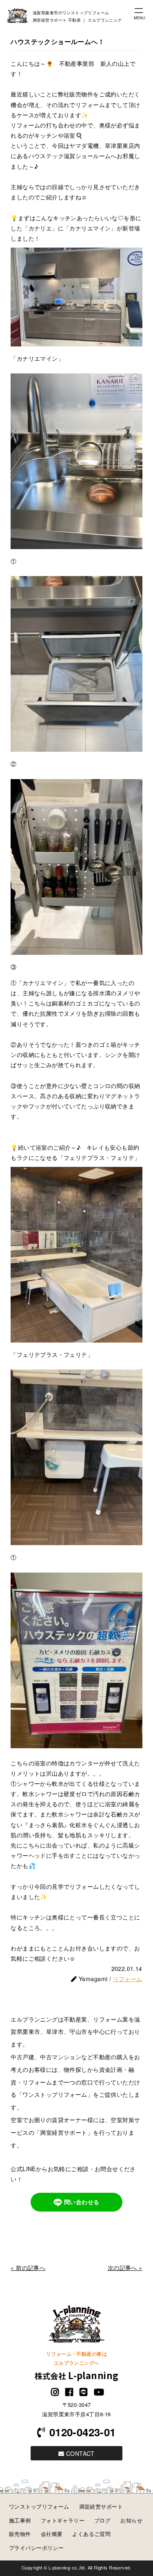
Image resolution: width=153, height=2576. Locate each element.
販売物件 (20, 2534)
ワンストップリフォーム (39, 2506)
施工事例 (20, 2520)
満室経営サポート (101, 2506)
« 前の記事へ (28, 2268)
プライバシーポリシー (36, 2548)
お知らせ (131, 2520)
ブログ (102, 2520)
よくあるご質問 (91, 2534)
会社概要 (52, 2534)
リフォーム (128, 1979)
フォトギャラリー (63, 2520)
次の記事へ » (125, 2268)
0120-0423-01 (82, 2432)
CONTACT (80, 2453)
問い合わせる (82, 2201)
